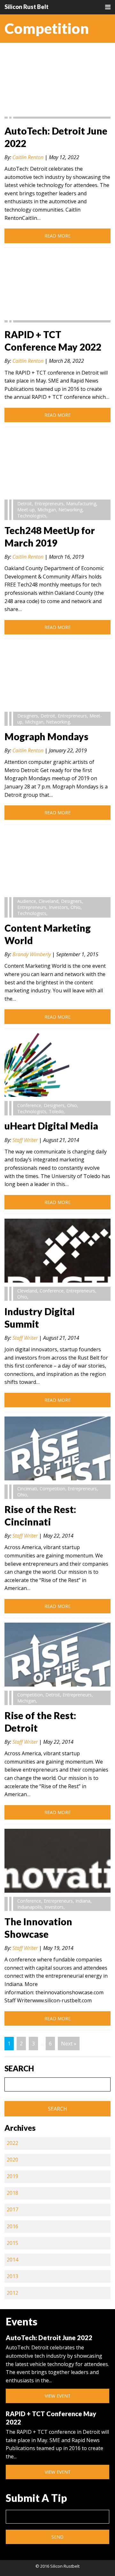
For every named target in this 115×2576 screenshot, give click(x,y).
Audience (27, 901)
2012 (12, 2293)
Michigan (47, 510)
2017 (12, 2209)
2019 (12, 2176)
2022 (12, 2143)
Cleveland (49, 901)
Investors (58, 907)
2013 (12, 2276)
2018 (12, 2193)
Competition (52, 1489)
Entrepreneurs (49, 504)
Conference (29, 1105)
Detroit (25, 504)
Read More (57, 236)
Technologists (32, 516)
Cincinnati (27, 1489)
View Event (58, 2396)
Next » (69, 2044)
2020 (12, 2160)
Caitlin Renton (28, 157)
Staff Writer (25, 1140)
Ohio (76, 907)
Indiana (83, 1901)
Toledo (56, 1111)
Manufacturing (81, 504)
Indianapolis (30, 1907)
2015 (12, 2243)
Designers (28, 716)
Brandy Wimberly (32, 954)
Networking (70, 510)
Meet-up (26, 510)
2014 (12, 2260)
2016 (12, 2226)
